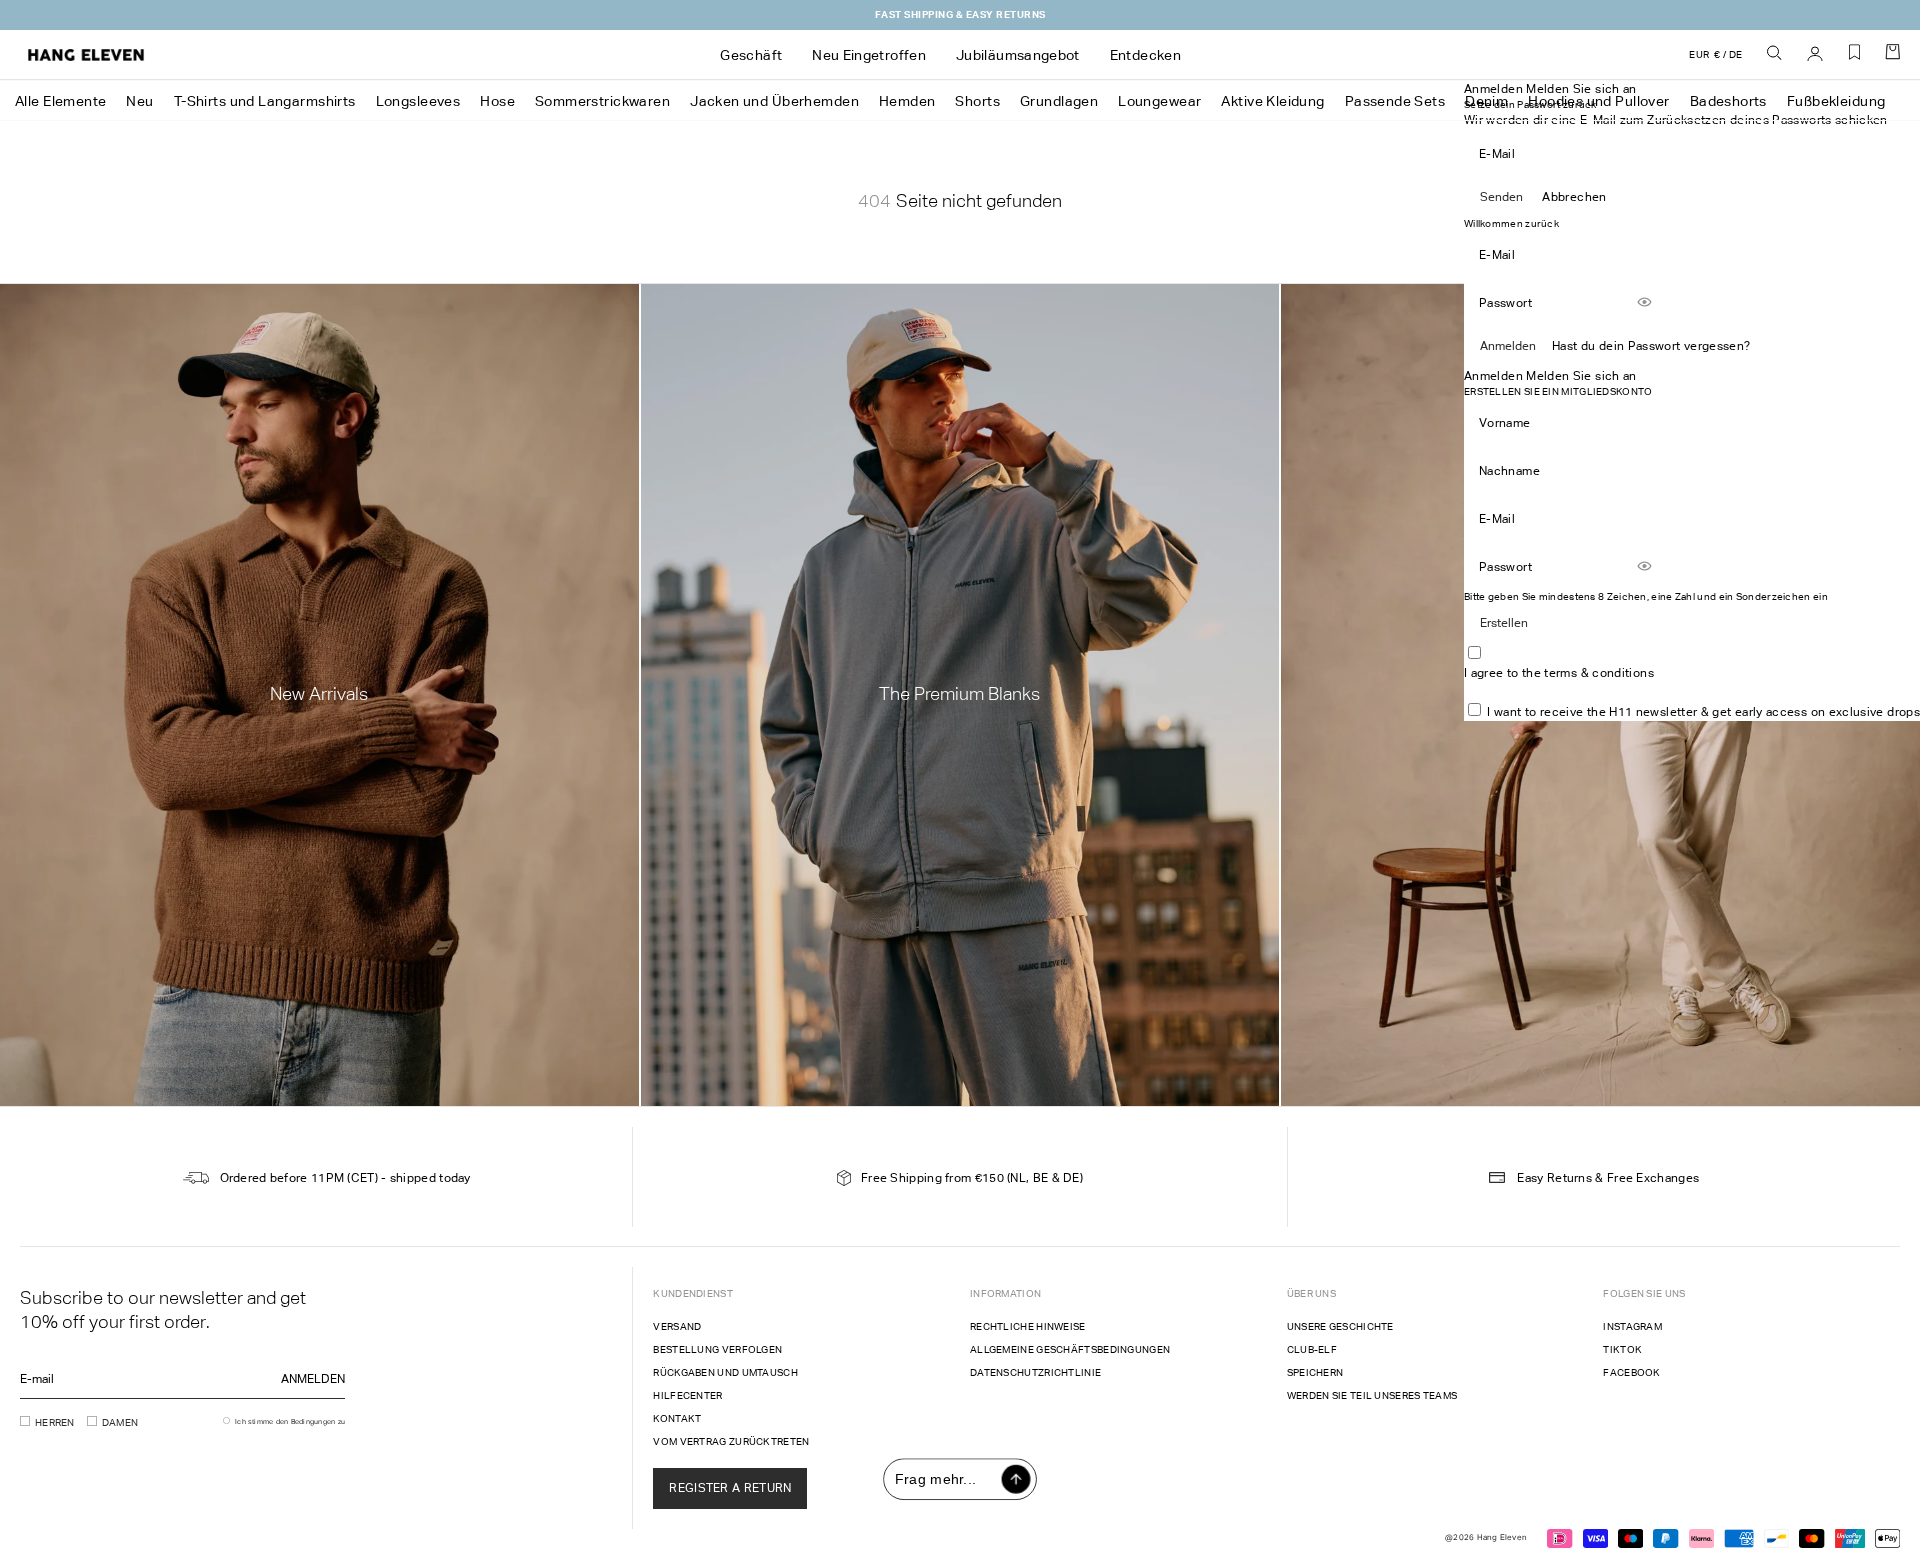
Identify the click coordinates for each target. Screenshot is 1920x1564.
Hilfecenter (687, 1395)
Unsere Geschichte (1340, 1326)
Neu (139, 101)
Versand (677, 1326)
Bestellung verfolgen (717, 1349)
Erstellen (1504, 623)
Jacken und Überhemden (774, 101)
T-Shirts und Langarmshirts (265, 101)
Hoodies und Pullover (1598, 101)
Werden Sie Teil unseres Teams (1372, 1395)
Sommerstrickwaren (602, 101)
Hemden (907, 101)
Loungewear (1159, 101)
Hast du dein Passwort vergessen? (1651, 346)
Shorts (977, 101)
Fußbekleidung (1836, 101)
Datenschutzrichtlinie (1035, 1372)
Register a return (730, 1488)
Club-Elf (1312, 1349)
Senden (1501, 197)
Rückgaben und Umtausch (725, 1372)
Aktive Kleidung (1272, 101)
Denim (1486, 101)
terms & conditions (1598, 673)
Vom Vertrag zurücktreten (731, 1441)
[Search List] (1775, 54)
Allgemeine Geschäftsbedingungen (1070, 1349)
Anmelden (1508, 346)
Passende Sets (1395, 101)
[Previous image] (828, 409)
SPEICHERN (1315, 1372)
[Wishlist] (1855, 59)
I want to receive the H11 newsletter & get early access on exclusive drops (1703, 712)
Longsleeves (418, 101)
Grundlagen (1059, 101)
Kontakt (677, 1418)
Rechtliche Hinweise (1028, 1326)
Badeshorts (1728, 101)
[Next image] (1066, 409)
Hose (497, 101)
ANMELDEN (313, 1379)
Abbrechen (1574, 197)
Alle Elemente (60, 101)
